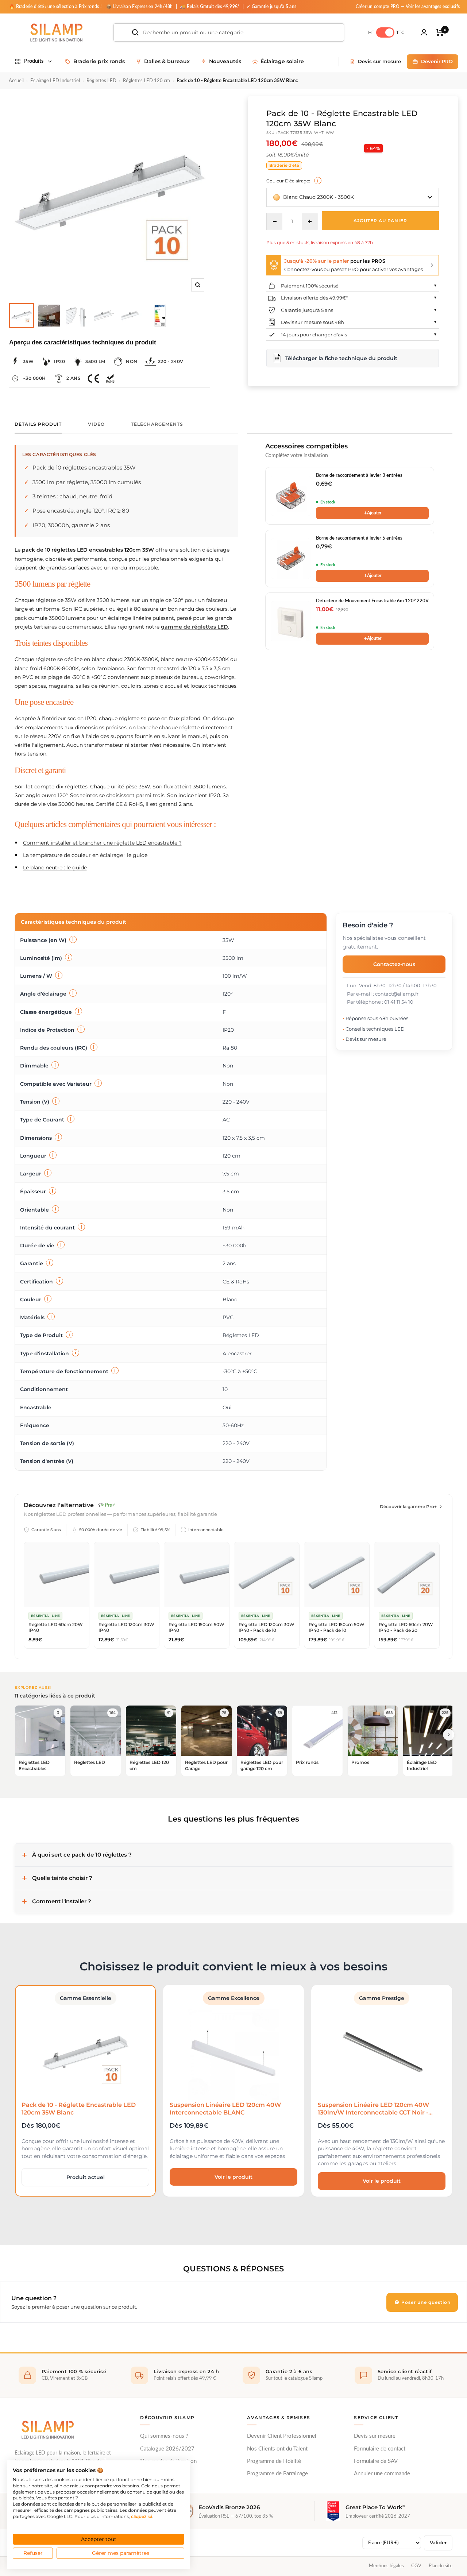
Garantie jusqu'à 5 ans (307, 310)
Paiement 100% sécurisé (310, 286)
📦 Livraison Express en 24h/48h (140, 7)
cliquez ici (142, 2516)
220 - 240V (171, 361)
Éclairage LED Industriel (55, 81)
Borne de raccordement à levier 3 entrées (359, 476)
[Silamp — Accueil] (47, 2430)
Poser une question (425, 2302)
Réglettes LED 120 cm (146, 81)
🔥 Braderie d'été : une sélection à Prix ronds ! (55, 7)
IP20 (59, 361)
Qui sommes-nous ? (164, 2436)
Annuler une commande (382, 2474)
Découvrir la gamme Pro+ (408, 1507)
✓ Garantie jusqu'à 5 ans (271, 7)
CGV (416, 2566)
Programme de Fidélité (274, 2461)
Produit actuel (86, 2177)
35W (28, 361)
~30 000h (34, 378)
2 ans (74, 378)
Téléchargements (157, 424)
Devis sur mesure (375, 2436)
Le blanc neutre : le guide (55, 868)
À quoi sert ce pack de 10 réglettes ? (82, 1855)
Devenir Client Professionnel (282, 2436)
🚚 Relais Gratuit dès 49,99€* (210, 7)
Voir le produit (233, 2177)
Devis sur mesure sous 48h (312, 322)
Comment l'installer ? (62, 1901)
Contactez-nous (394, 964)
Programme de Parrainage (277, 2474)
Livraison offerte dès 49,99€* (314, 298)
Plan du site (441, 2566)
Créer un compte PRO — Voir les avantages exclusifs (408, 7)
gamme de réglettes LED (194, 627)
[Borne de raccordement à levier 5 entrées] (291, 559)
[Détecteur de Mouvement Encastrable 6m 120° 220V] (291, 621)
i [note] (318, 181)
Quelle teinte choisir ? (62, 1878)
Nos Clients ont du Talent (277, 2449)
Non (132, 361)
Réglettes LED (101, 81)
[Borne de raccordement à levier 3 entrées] (291, 496)
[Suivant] (449, 1735)
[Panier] (440, 32)
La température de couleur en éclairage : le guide (85, 855)
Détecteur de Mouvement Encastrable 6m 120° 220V (372, 601)
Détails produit (38, 424)
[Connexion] (424, 32)
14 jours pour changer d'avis (314, 335)
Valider (438, 2543)
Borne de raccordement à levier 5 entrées (359, 538)
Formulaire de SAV (376, 2461)
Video (96, 424)
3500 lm (95, 361)
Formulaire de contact (380, 2449)
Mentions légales (386, 2566)
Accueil (16, 81)
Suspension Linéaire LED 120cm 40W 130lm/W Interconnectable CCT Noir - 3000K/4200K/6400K (373, 2113)
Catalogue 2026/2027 (167, 2449)
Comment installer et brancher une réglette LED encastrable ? (102, 843)
